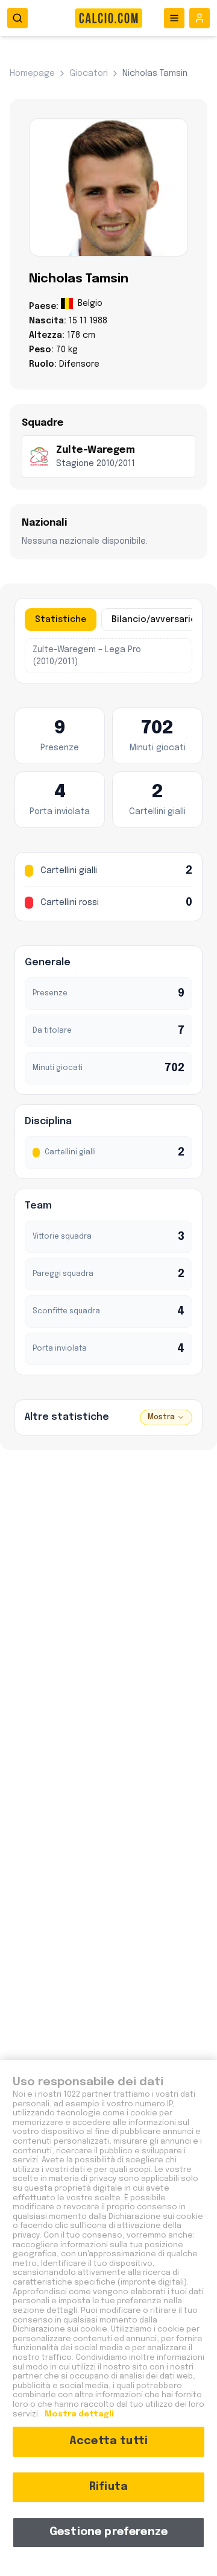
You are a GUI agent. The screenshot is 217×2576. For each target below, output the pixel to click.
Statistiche (61, 620)
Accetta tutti (108, 2441)
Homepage (32, 73)
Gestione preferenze (108, 2532)
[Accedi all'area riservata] (200, 18)
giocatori (89, 73)
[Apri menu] (174, 18)
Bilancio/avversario (154, 620)
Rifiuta (108, 2487)
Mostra (161, 1417)
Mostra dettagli (78, 2414)
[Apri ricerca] (17, 18)
